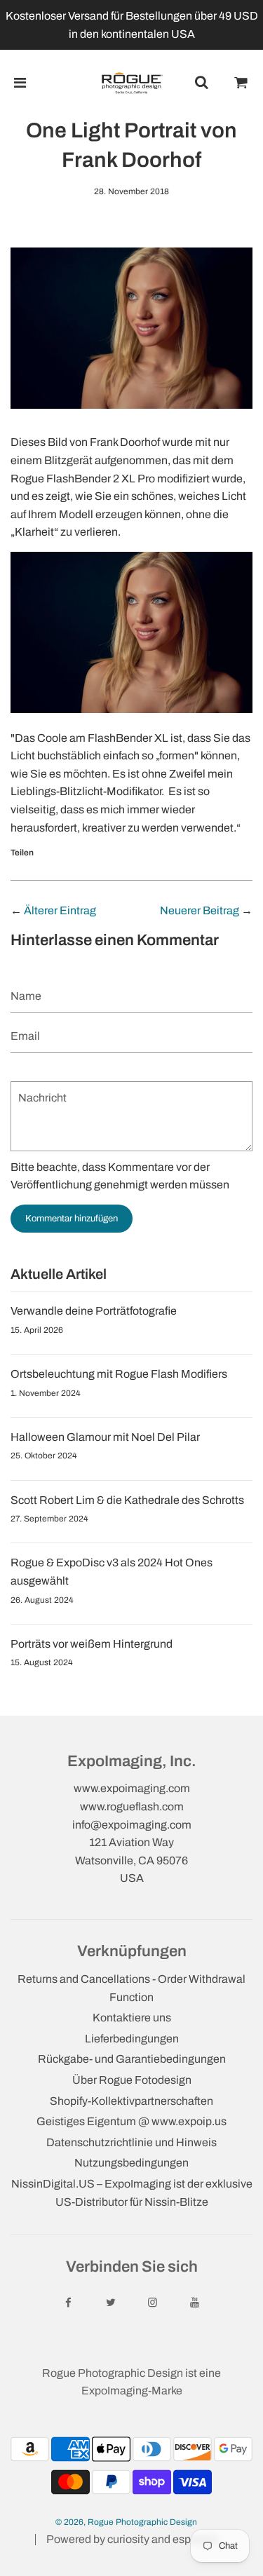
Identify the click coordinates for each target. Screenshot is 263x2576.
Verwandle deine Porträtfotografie (94, 1311)
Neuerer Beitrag (200, 910)
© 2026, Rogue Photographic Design (126, 2522)
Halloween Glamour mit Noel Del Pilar (105, 1437)
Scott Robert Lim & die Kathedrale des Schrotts (127, 1500)
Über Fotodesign (132, 2080)
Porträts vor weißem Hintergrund (92, 1644)
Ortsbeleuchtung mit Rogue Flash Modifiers (119, 1374)
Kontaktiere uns (132, 2018)
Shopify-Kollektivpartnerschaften (131, 2101)
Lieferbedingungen (132, 2039)
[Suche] (201, 83)
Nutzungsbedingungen (131, 2163)
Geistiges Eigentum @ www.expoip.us (131, 2121)
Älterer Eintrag (60, 910)
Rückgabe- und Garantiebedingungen (132, 2059)
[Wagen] (241, 83)
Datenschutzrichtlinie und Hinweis (131, 2142)
